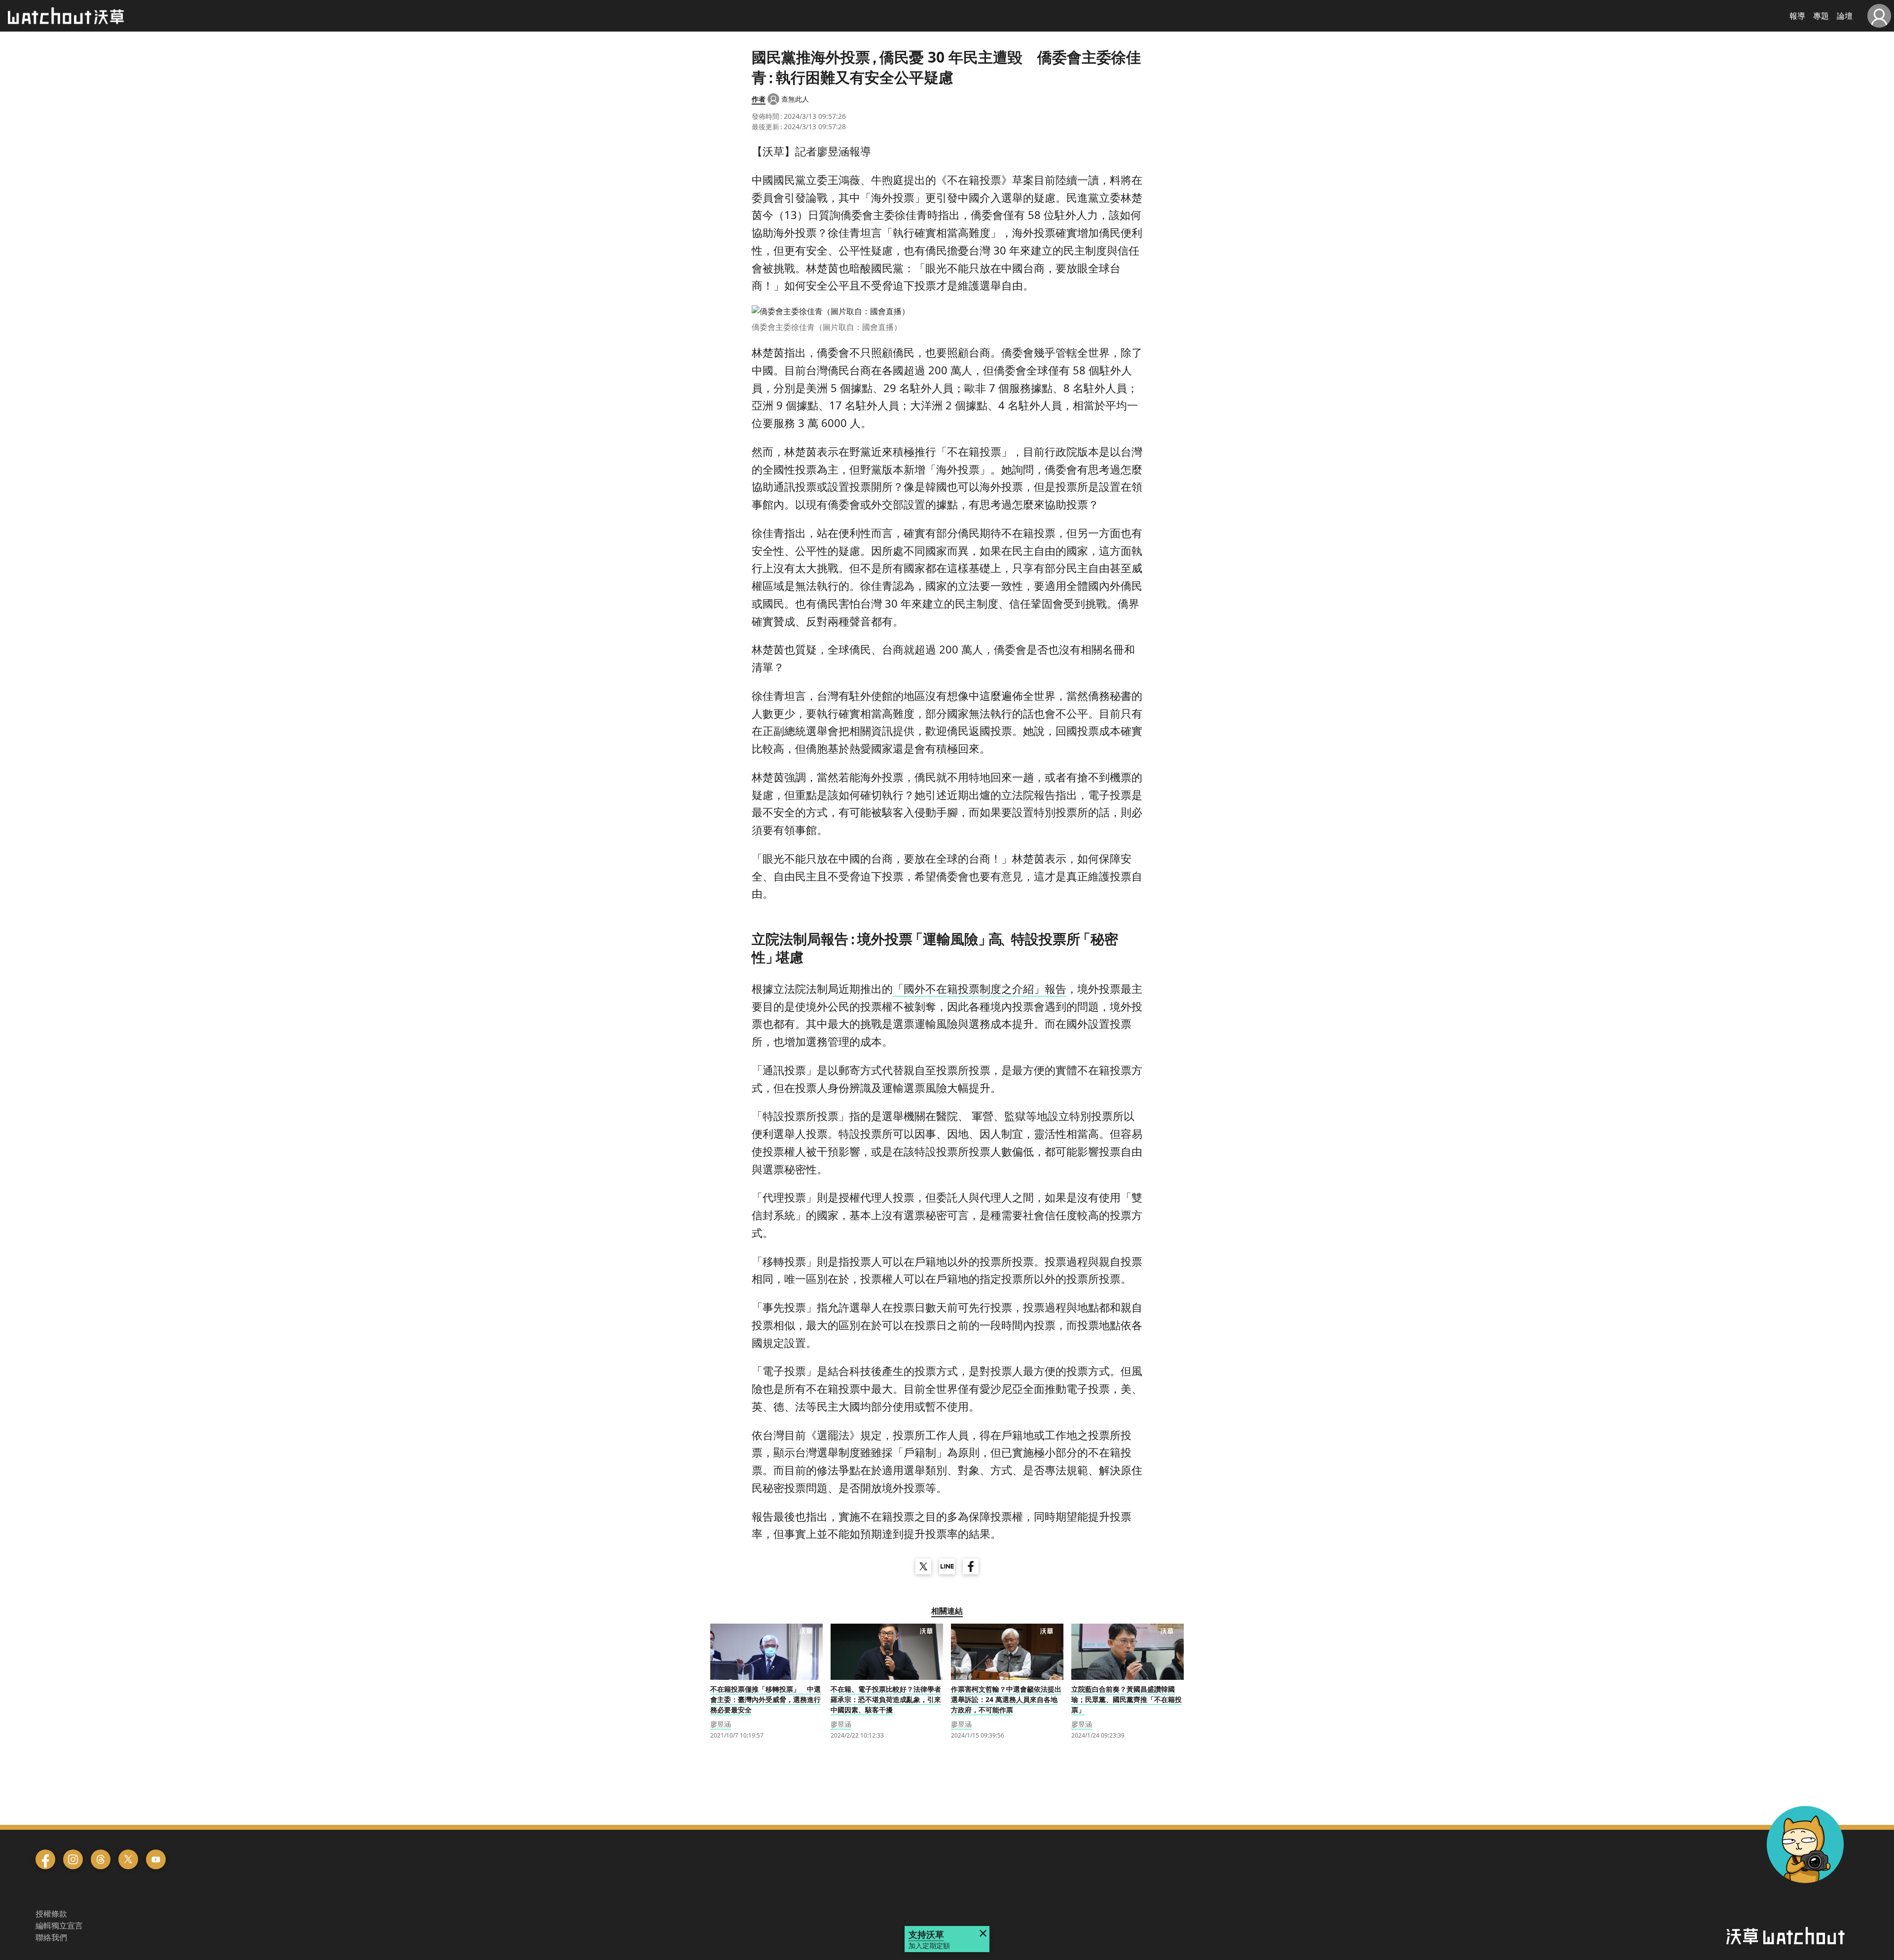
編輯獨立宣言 (59, 1925)
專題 (1821, 16)
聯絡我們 (51, 1937)
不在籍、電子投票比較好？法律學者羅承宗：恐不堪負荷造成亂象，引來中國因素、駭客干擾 (886, 1699)
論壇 (1845, 16)
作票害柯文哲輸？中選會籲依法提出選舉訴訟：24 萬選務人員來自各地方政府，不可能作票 (1006, 1699)
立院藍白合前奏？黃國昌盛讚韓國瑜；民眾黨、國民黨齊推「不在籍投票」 (1127, 1699)
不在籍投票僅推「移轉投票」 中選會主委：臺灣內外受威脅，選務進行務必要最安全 (765, 1699)
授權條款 (51, 1914)
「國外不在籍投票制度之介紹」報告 (980, 988)
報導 (1797, 16)
